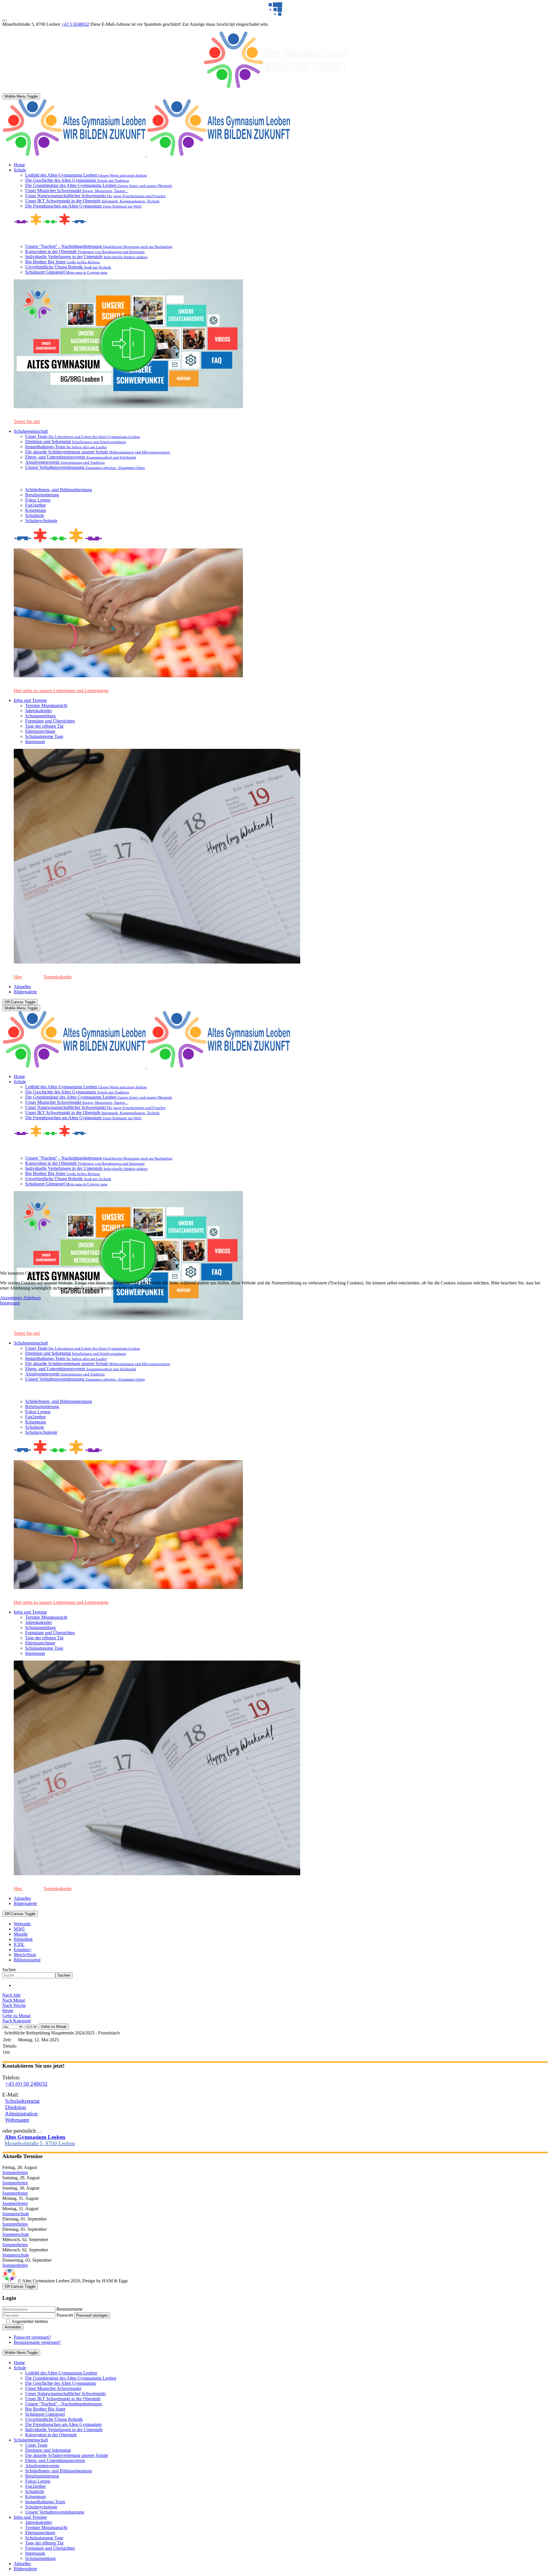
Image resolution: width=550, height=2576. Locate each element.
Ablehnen (32, 1298)
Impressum (10, 1303)
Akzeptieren (11, 1298)
